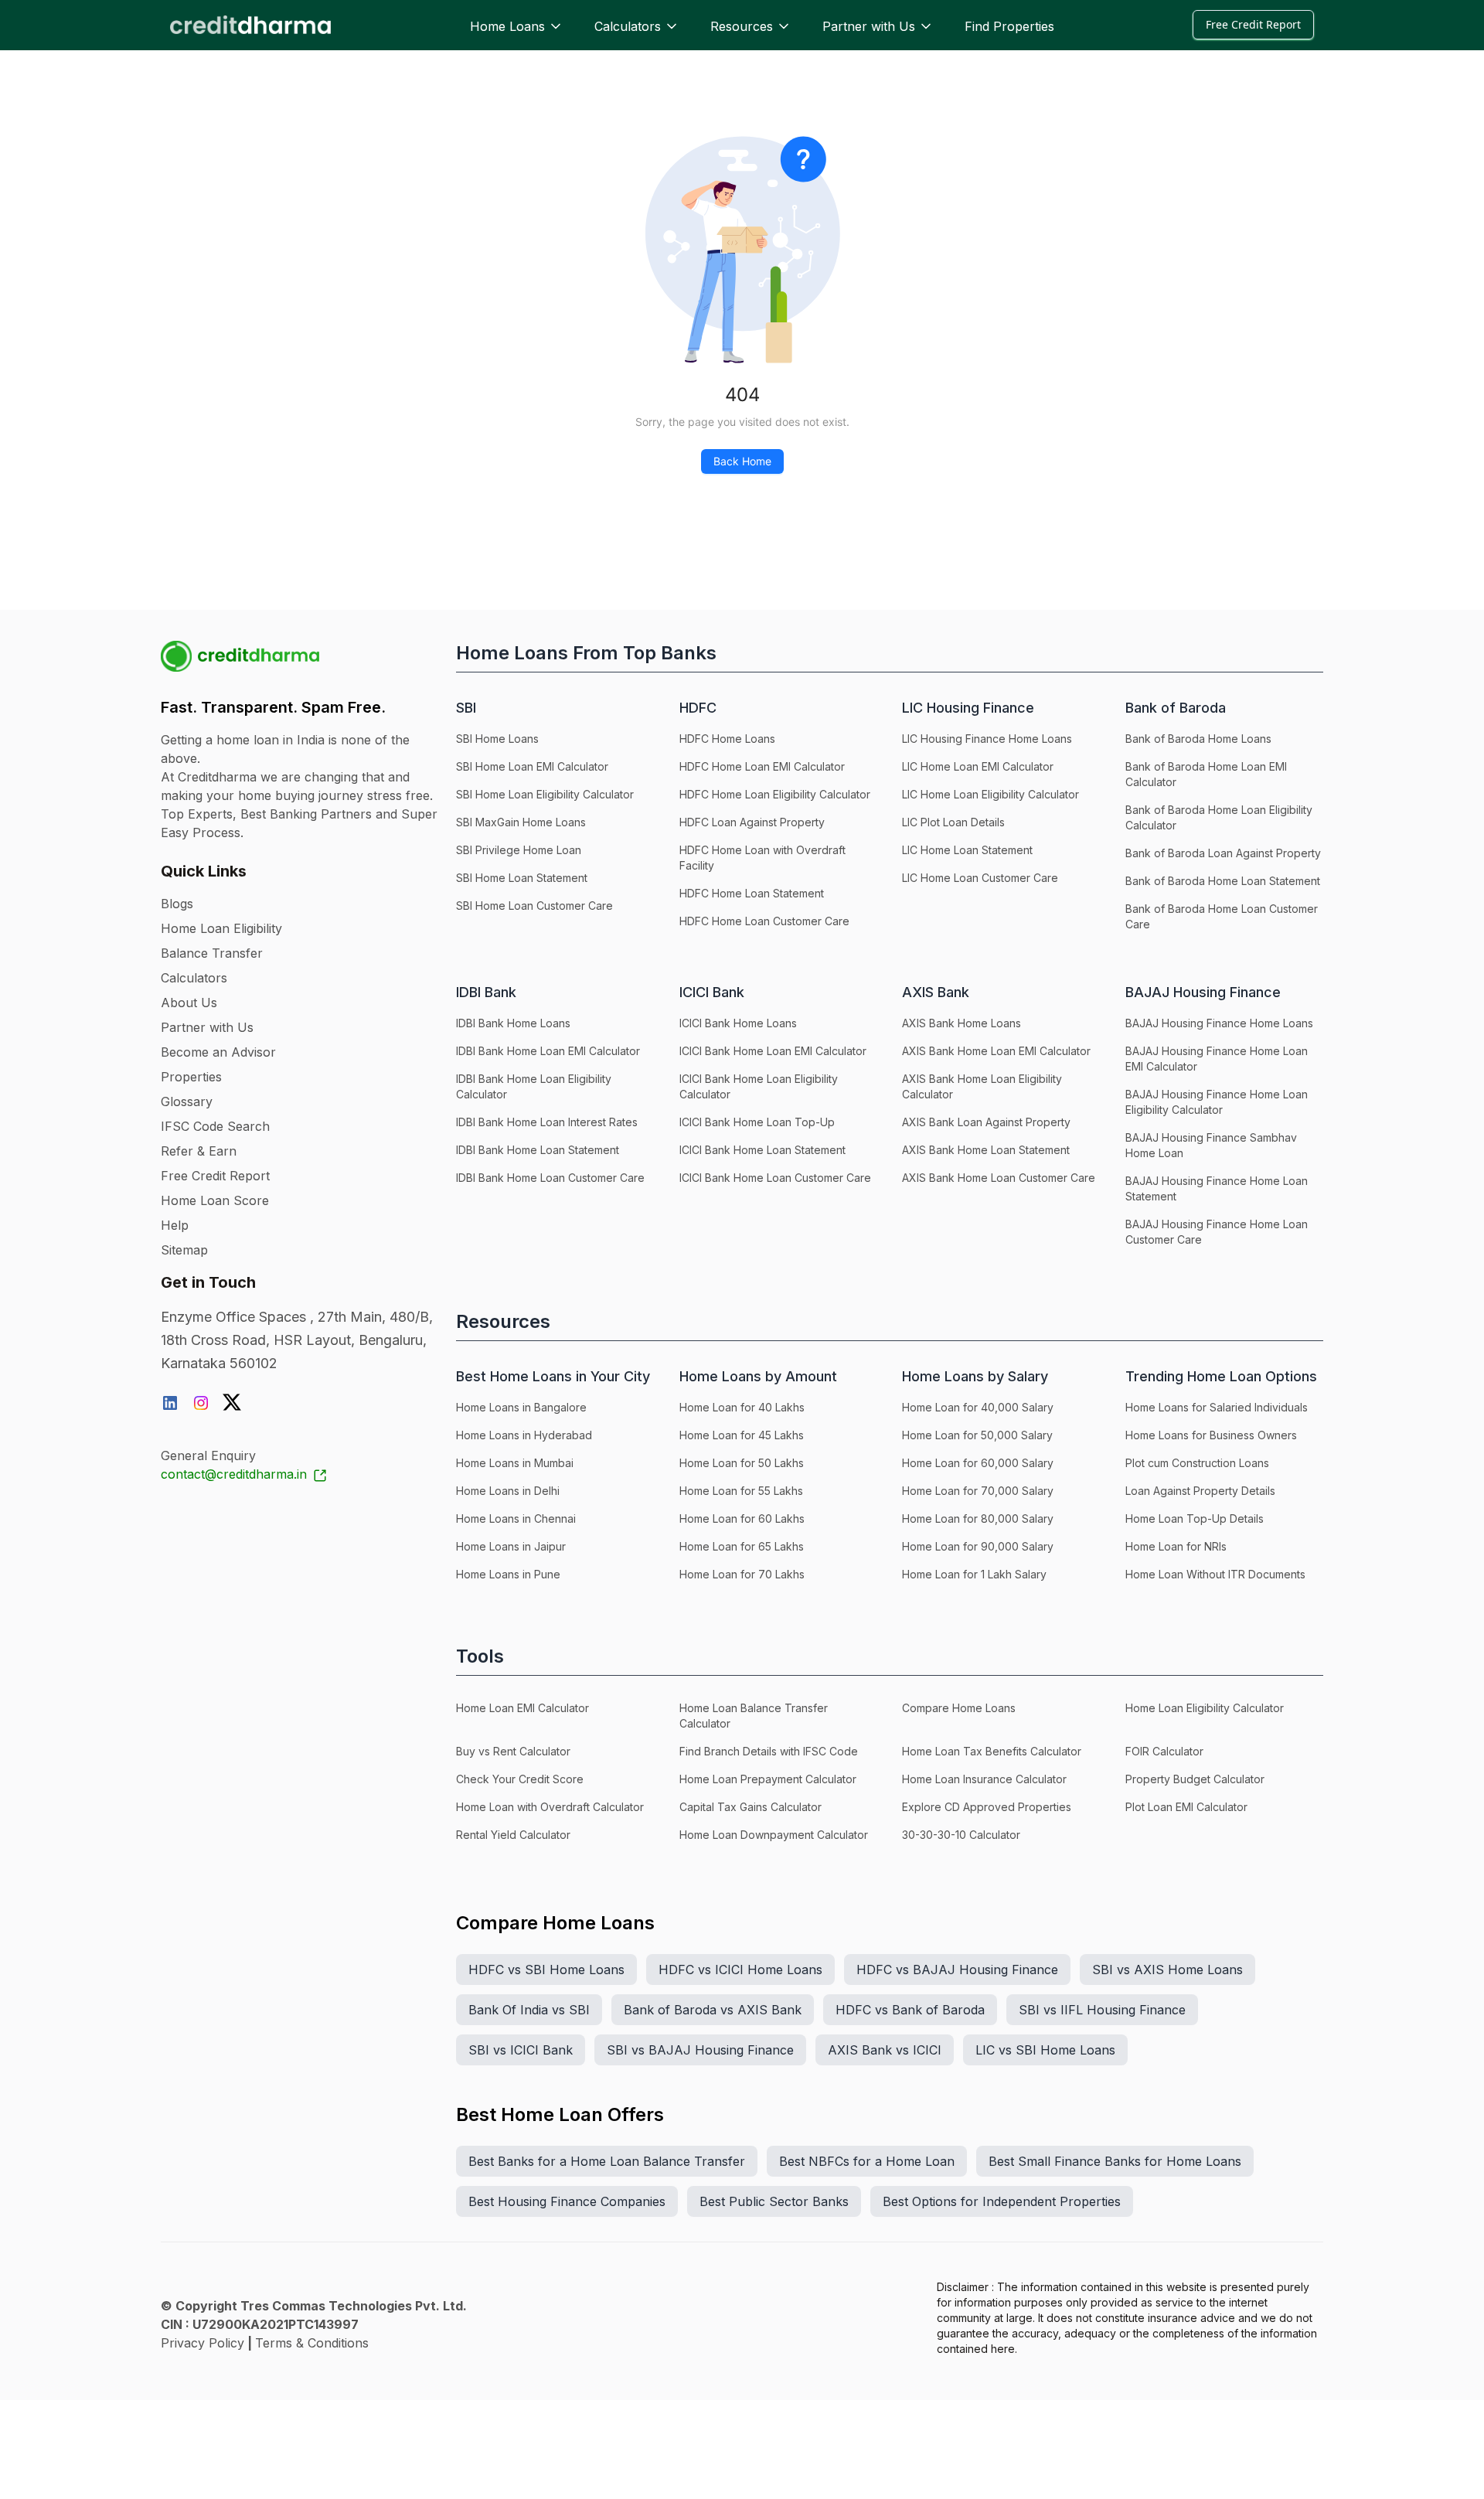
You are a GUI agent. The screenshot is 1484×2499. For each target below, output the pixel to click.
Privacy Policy (203, 2343)
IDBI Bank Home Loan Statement (538, 1150)
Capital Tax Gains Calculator (751, 1807)
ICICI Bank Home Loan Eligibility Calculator (759, 1086)
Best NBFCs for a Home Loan (867, 2161)
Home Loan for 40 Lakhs (742, 1407)
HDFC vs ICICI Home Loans (740, 1970)
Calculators (628, 26)
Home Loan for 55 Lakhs (741, 1491)
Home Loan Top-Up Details (1195, 1518)
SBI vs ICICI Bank (521, 2050)
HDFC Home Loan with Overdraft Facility (762, 858)
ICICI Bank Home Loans (738, 1023)
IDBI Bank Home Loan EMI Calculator (548, 1051)
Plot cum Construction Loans (1197, 1463)
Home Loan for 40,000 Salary (978, 1407)
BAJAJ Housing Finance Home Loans (1219, 1023)
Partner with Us (869, 26)
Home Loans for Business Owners (1211, 1435)
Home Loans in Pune (508, 1574)
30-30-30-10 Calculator (961, 1835)
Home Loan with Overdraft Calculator (550, 1807)
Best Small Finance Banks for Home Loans (1115, 2161)
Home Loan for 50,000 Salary (977, 1435)
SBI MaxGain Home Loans (521, 822)
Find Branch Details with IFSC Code (769, 1751)
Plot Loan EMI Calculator (1186, 1807)
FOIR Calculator (1164, 1751)
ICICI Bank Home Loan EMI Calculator (773, 1051)
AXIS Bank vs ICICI (885, 2050)
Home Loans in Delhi (508, 1491)
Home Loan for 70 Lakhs (742, 1574)
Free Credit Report (1253, 24)
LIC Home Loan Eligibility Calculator (990, 794)
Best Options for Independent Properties (1002, 2201)
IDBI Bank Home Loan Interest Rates (547, 1122)
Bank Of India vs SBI (529, 2010)
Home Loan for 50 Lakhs (742, 1463)
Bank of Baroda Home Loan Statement (1223, 881)
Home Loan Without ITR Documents (1215, 1574)
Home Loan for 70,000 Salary (978, 1491)
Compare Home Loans (959, 1708)
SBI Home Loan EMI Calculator (532, 766)
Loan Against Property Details (1200, 1491)
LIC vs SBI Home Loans (1045, 2050)
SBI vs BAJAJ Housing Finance (700, 2050)
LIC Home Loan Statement (967, 850)
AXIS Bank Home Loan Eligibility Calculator (982, 1086)
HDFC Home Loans (727, 739)
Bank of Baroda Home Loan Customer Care (1222, 916)
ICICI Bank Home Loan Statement (762, 1150)
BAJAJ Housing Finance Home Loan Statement (1217, 1188)
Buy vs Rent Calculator (513, 1751)
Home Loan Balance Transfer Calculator (754, 1716)
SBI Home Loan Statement (522, 878)
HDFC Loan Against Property (752, 822)
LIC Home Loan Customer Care (980, 878)
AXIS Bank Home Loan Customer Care (999, 1178)
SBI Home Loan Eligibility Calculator (545, 794)
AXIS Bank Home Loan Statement (986, 1150)
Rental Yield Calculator (513, 1835)
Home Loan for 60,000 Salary (978, 1463)
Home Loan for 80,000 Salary (978, 1518)
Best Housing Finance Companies (567, 2201)
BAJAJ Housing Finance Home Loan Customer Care (1217, 1232)
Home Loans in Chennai (516, 1518)
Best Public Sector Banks (774, 2201)
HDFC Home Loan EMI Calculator (762, 766)
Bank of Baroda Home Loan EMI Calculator (1206, 774)
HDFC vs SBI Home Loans (546, 1970)
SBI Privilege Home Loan (519, 850)
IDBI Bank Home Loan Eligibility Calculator (534, 1086)
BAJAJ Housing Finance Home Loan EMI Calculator (1217, 1059)
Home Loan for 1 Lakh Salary (974, 1574)
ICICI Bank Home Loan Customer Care (775, 1178)
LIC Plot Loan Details (953, 822)
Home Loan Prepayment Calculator (768, 1779)
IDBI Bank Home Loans (513, 1023)
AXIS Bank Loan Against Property (986, 1122)
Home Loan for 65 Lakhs (742, 1546)
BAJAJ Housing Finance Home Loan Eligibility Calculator (1217, 1102)
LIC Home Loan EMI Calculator (978, 766)
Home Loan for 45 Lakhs (742, 1435)
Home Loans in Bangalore (521, 1407)
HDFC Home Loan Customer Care (764, 921)
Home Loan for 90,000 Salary (978, 1546)
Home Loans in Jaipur (511, 1546)
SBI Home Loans (497, 739)
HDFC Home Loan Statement (752, 893)
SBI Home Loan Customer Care (534, 906)
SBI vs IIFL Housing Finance (1102, 2010)
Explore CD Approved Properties (987, 1807)
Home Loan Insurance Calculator (984, 1779)
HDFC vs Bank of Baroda (910, 2010)
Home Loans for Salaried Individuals (1217, 1407)
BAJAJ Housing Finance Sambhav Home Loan (1211, 1145)
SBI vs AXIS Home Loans (1167, 1970)
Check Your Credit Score (520, 1779)
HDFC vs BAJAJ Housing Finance (957, 1970)
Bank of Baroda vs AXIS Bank (713, 2010)
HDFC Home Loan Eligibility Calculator (775, 794)
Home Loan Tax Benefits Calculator (992, 1751)
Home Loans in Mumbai (515, 1463)
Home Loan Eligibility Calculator (1205, 1708)
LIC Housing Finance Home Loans (987, 739)
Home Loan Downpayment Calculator (774, 1835)
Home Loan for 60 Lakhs (742, 1518)
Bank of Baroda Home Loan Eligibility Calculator (1219, 817)
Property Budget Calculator (1195, 1779)
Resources (742, 26)
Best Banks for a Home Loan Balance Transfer (607, 2161)
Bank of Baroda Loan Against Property (1223, 853)
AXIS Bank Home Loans (962, 1023)
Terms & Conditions (312, 2343)
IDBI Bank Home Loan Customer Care (550, 1178)
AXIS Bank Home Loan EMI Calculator (996, 1051)
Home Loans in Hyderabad (524, 1435)
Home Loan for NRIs (1176, 1546)
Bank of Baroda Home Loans (1198, 739)
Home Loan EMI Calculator (522, 1708)
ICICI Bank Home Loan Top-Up (757, 1122)
